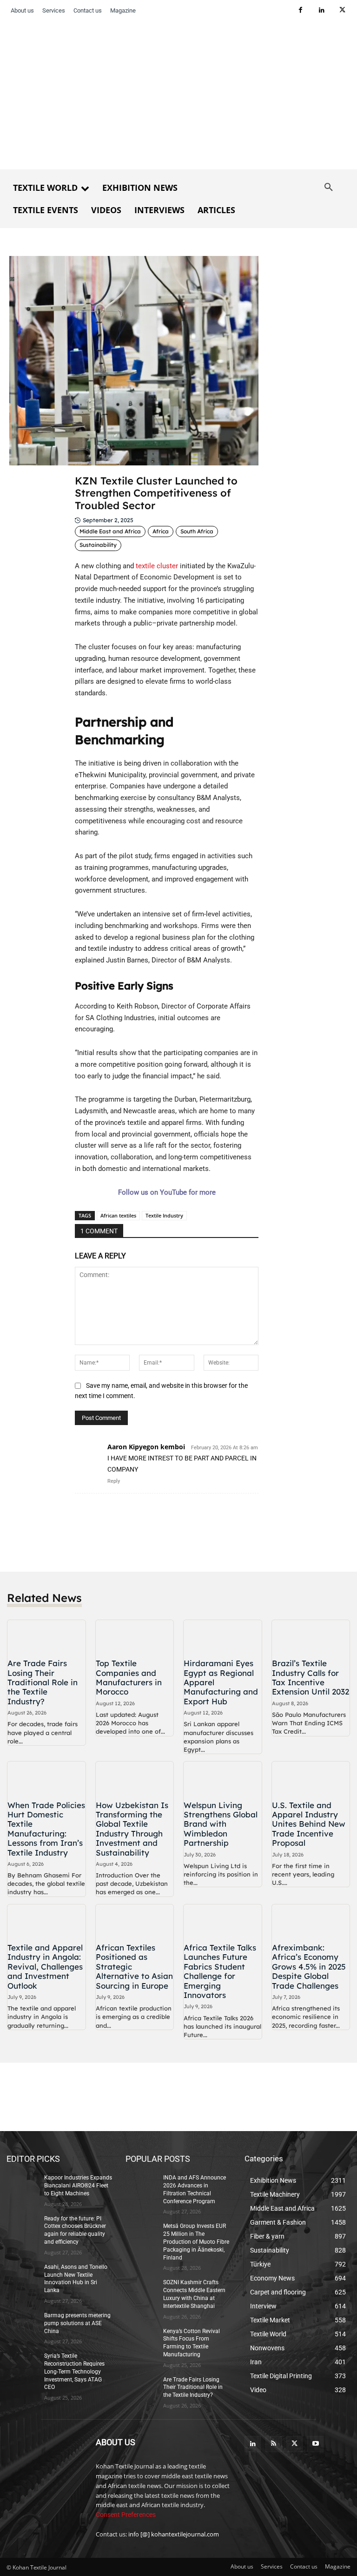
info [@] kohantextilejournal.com (174, 2534)
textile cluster (157, 566)
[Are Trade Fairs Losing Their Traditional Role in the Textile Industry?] (46, 1638)
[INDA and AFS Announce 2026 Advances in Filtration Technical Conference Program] (141, 2185)
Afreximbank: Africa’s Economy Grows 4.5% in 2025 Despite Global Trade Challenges (309, 1967)
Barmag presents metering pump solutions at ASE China (77, 2323)
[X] (342, 10)
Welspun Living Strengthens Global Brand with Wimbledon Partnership (221, 1824)
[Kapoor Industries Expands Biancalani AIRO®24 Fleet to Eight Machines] (22, 2185)
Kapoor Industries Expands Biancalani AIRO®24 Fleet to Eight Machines (78, 2186)
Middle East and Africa (110, 531)
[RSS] (274, 2444)
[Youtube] (315, 2444)
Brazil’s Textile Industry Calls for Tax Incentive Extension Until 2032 (311, 1677)
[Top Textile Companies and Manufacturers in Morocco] (135, 1638)
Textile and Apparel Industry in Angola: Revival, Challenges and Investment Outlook (45, 1967)
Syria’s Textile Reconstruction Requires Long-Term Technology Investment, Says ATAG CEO (74, 2371)
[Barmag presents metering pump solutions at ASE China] (22, 2323)
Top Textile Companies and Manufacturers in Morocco (129, 1677)
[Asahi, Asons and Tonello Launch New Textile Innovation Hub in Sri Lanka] (22, 2274)
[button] (329, 188)
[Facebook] (301, 10)
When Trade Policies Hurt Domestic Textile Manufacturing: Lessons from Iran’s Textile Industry (46, 1829)
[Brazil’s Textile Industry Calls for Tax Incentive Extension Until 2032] (311, 1638)
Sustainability (98, 545)
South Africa (197, 531)
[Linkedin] (321, 10)
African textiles (118, 1215)
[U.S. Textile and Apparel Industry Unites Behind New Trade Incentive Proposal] (311, 1779)
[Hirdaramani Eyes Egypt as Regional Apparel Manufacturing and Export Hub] (223, 1638)
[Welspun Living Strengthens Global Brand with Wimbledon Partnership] (223, 1779)
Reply (114, 1481)
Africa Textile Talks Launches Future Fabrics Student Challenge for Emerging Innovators (220, 1971)
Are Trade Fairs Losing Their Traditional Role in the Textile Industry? (43, 1682)
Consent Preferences (126, 2515)
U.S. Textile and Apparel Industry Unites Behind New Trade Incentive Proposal (309, 1824)
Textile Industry (164, 1215)
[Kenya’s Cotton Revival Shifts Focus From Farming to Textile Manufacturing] (141, 2339)
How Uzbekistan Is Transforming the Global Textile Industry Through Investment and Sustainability (132, 1829)
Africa (161, 531)
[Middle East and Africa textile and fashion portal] (45, 2464)
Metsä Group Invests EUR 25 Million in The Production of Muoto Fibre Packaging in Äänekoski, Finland (196, 2242)
